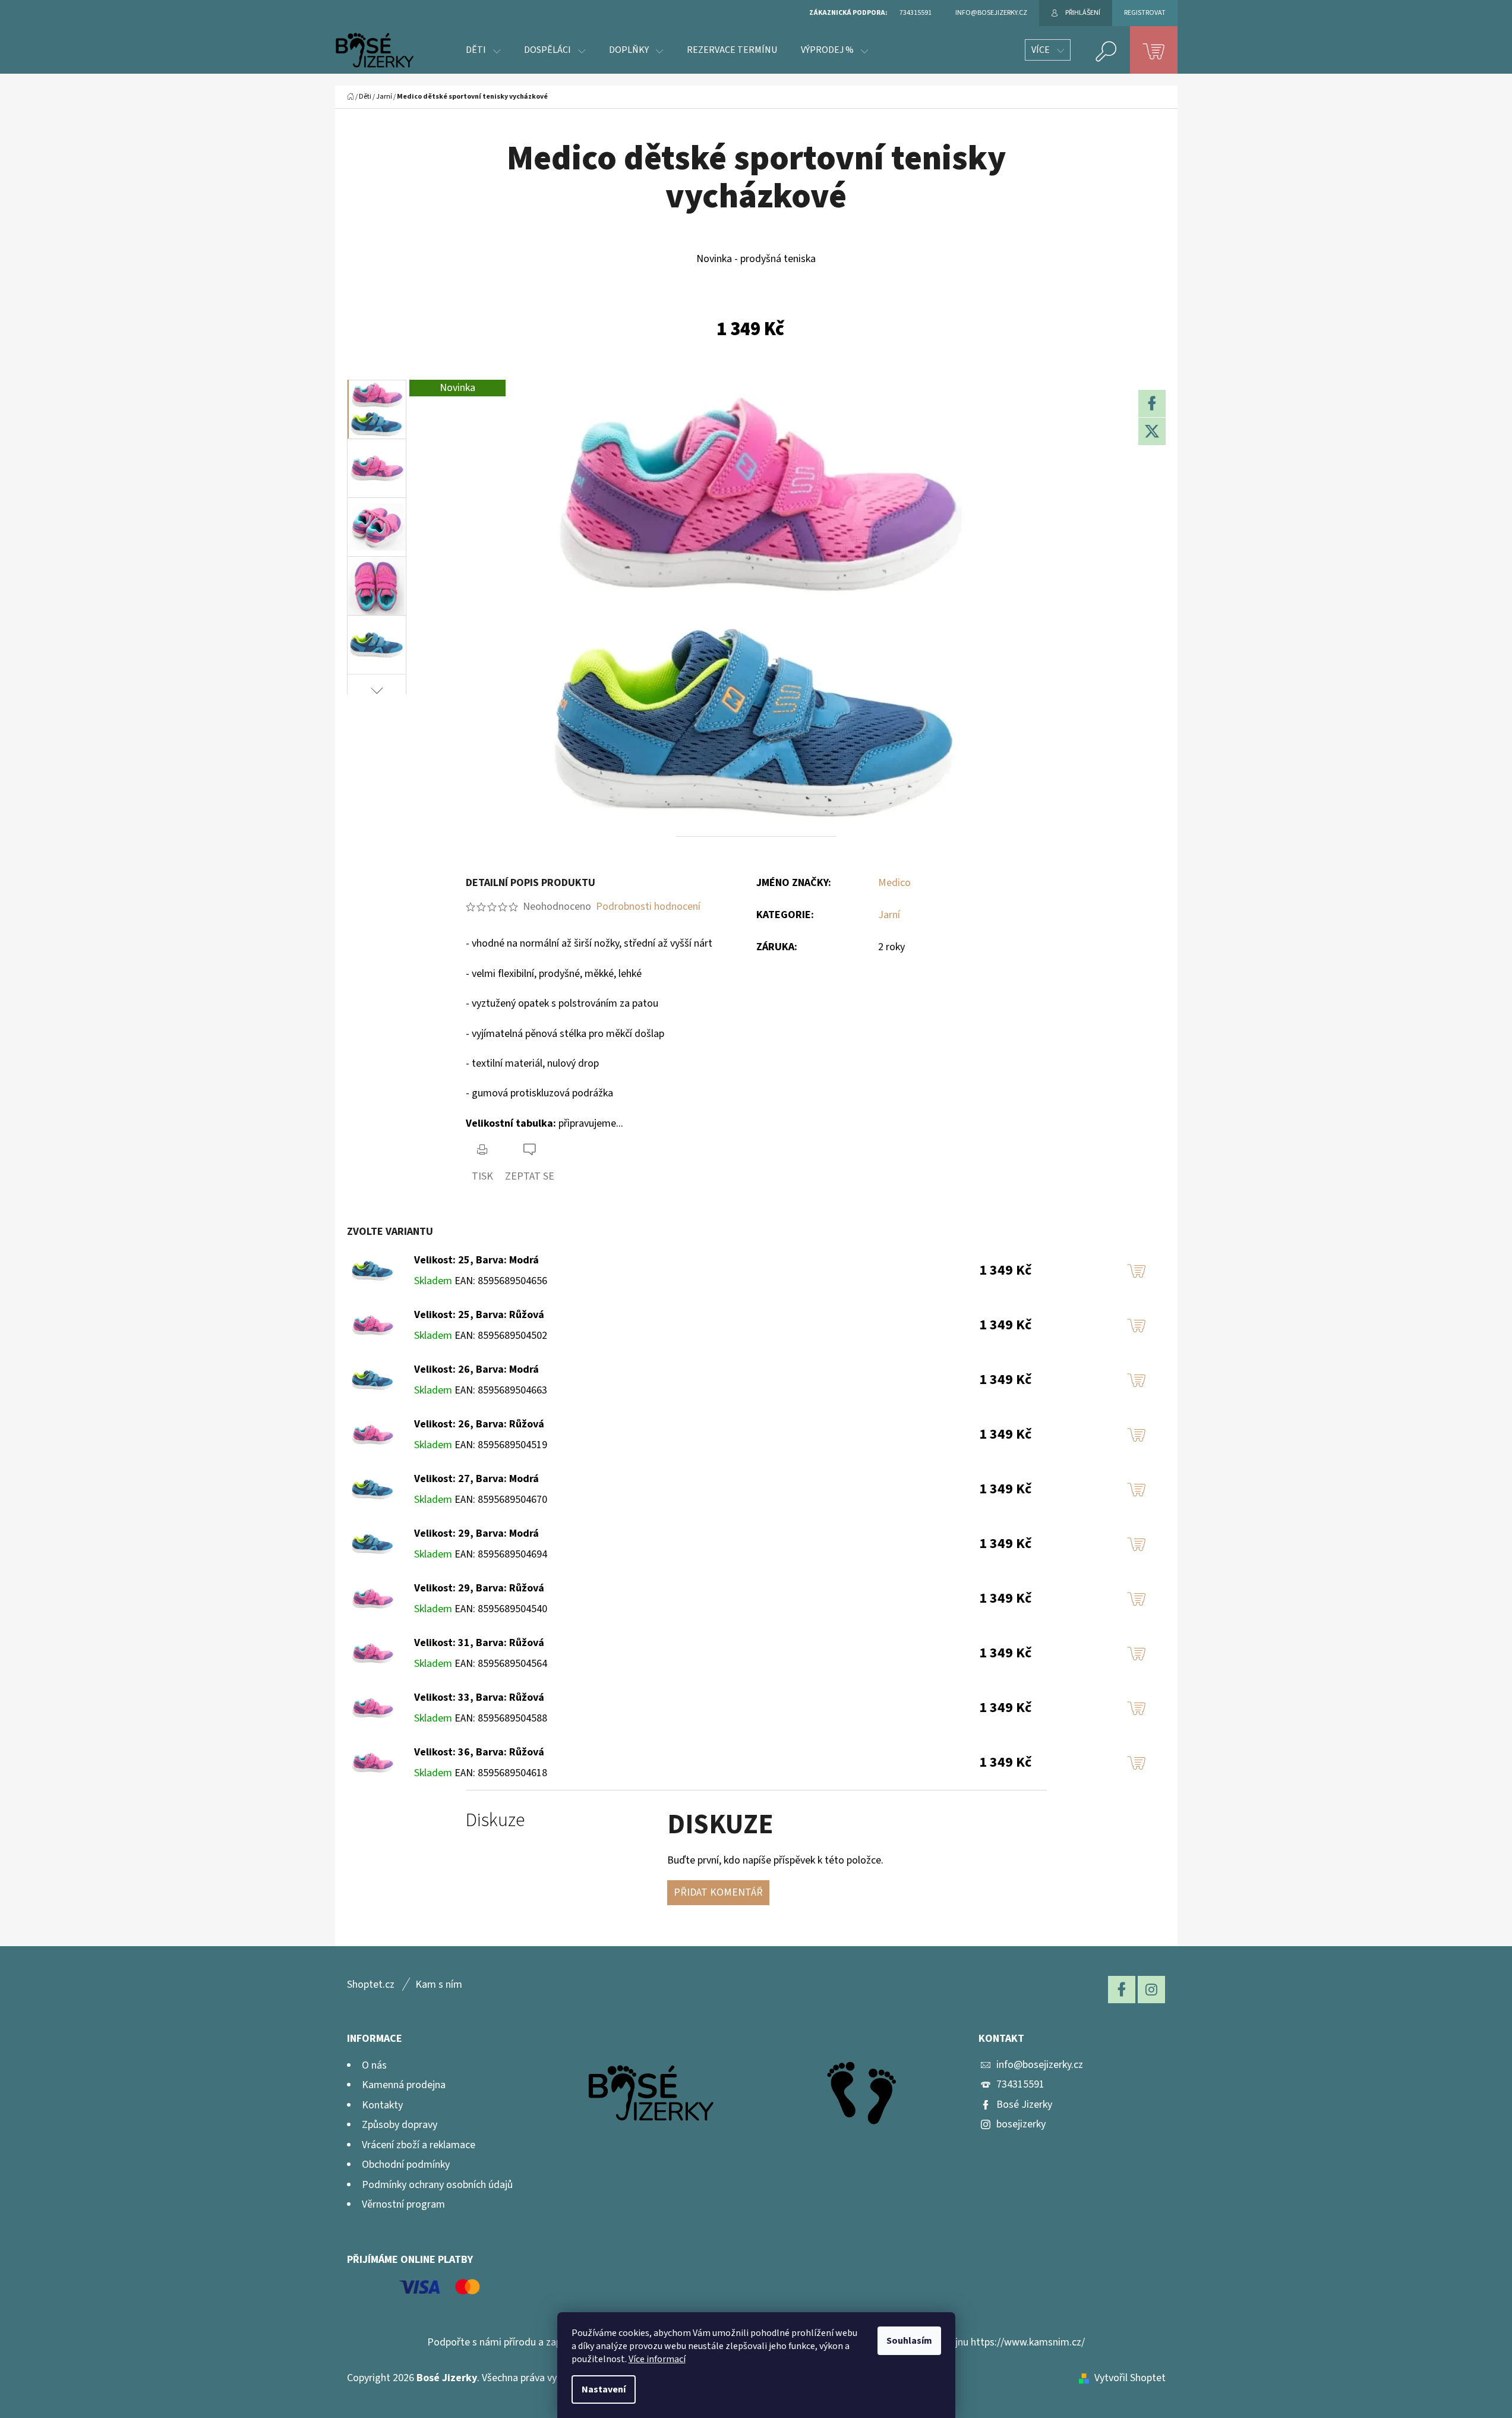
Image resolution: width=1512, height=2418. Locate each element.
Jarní (889, 915)
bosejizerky (1021, 2124)
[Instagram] (1151, 1990)
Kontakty (382, 2105)
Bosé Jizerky (1024, 2105)
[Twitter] (1152, 431)
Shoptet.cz (371, 1984)
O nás (374, 2065)
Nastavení (604, 2389)
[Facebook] (1152, 403)
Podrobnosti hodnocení (648, 907)
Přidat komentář (718, 1892)
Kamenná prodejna (404, 2085)
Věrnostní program (403, 2204)
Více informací (657, 2359)
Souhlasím (909, 2341)
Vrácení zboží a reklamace (419, 2145)
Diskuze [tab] (495, 1820)
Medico (894, 883)
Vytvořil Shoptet (1130, 2378)
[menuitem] (483, 50)
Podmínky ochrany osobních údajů (437, 2185)
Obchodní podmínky (406, 2165)
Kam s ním (439, 1984)
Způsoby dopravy (400, 2125)
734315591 (1020, 2084)
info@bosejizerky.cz (1040, 2065)
